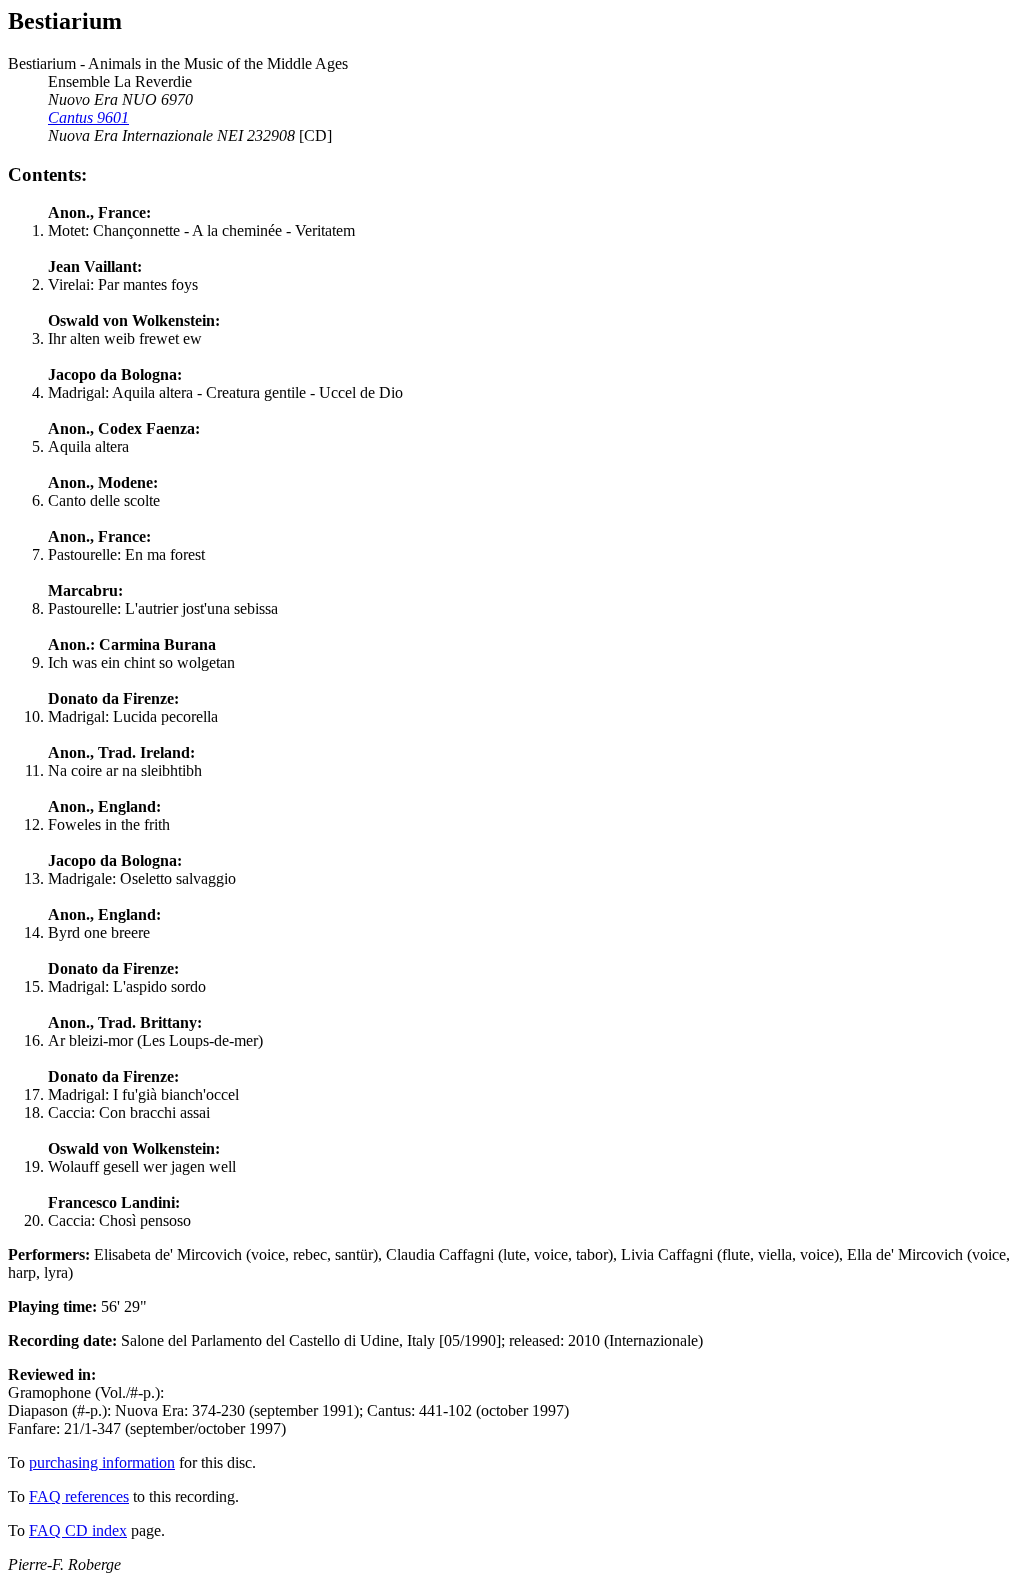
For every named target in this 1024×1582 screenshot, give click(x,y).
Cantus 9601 (88, 117)
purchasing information (102, 1462)
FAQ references (79, 1496)
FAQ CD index (78, 1530)
